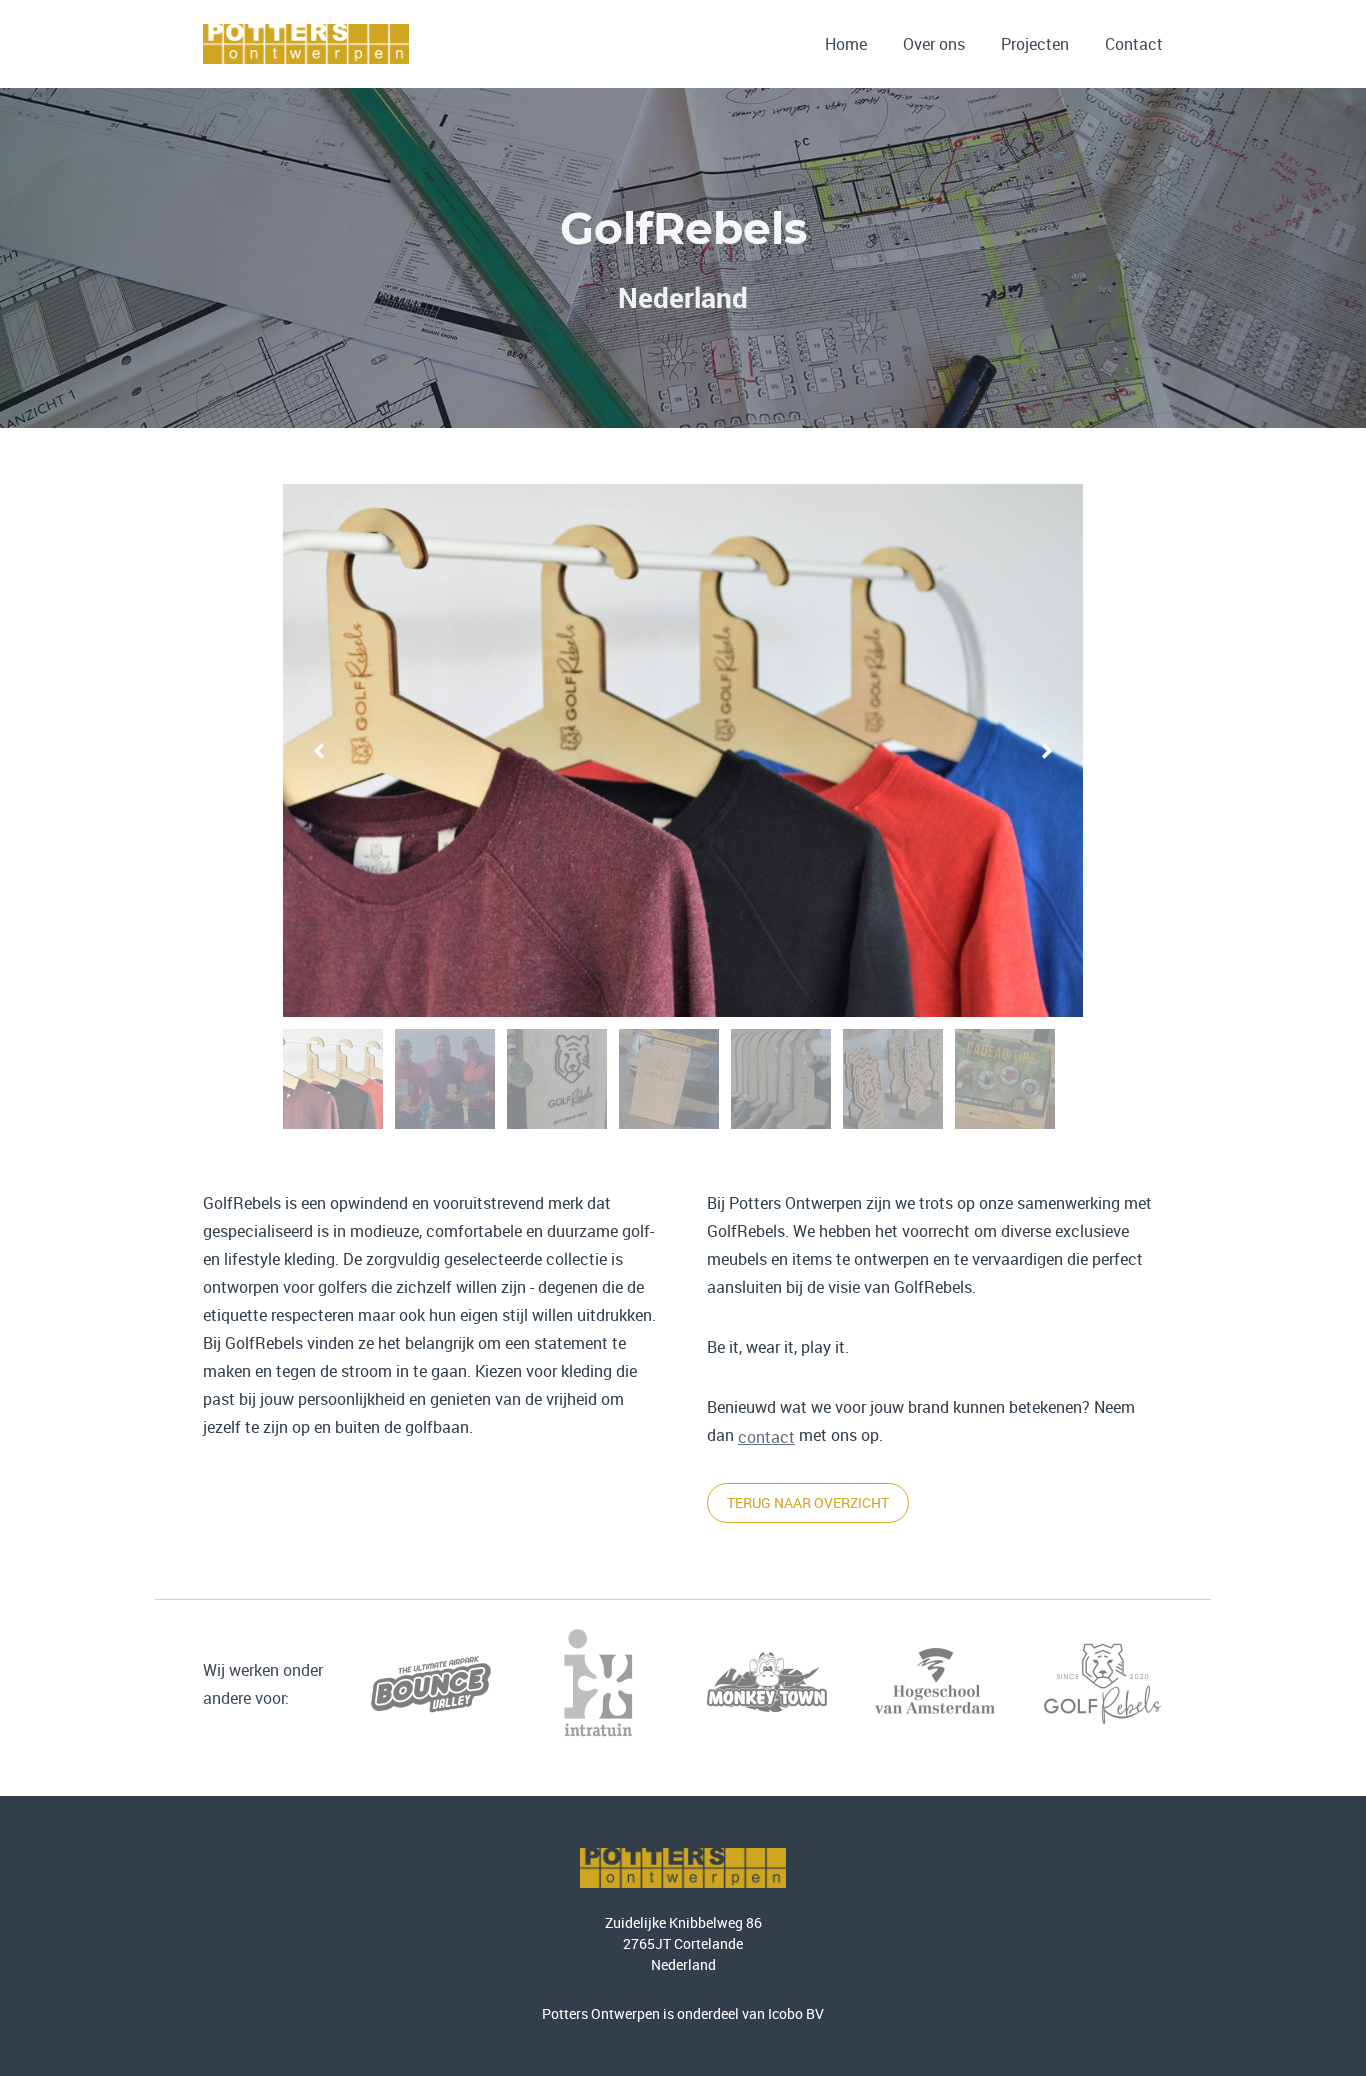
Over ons (934, 44)
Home (846, 44)
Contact (1134, 44)
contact (766, 1437)
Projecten (1035, 44)
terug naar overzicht (808, 1502)
